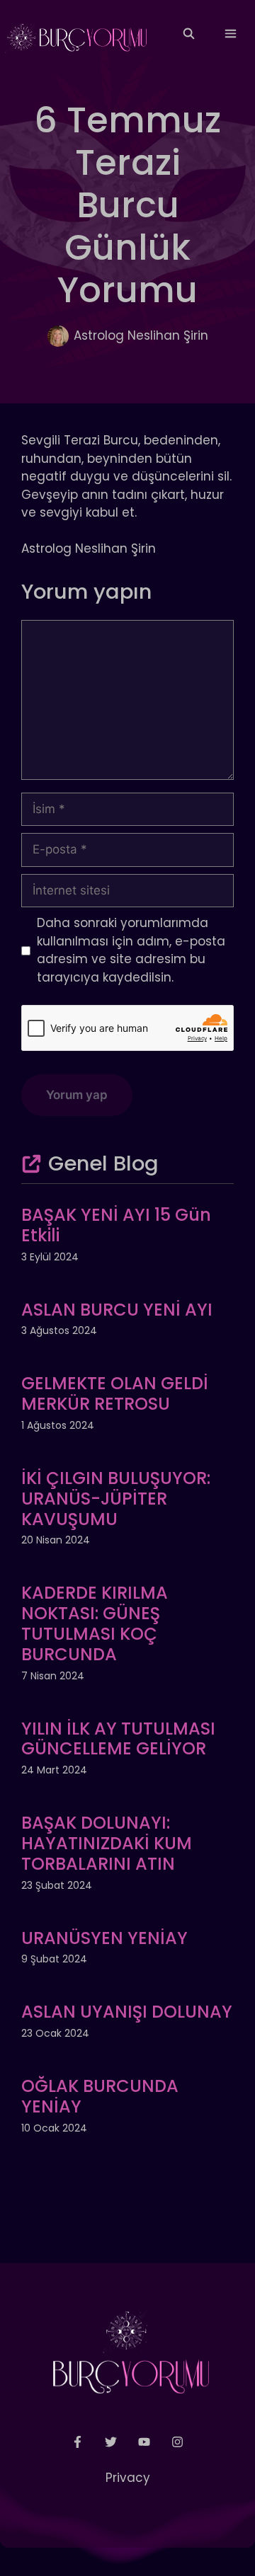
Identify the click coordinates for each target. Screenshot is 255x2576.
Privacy (128, 2478)
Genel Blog (103, 1163)
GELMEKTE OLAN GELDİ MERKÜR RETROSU (115, 1393)
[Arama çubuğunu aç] (188, 34)
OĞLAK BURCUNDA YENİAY (100, 2096)
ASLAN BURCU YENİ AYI (117, 1310)
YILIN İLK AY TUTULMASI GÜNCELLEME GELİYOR (118, 1739)
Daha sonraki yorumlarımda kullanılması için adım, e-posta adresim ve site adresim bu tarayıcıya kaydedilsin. (131, 950)
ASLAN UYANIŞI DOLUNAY (127, 2012)
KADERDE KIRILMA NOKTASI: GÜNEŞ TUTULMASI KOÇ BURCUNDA (95, 1623)
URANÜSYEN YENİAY (104, 1938)
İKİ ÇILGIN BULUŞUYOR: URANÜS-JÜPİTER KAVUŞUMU (116, 1499)
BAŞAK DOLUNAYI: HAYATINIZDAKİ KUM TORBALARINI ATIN (107, 1843)
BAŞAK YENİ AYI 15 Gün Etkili (116, 1225)
